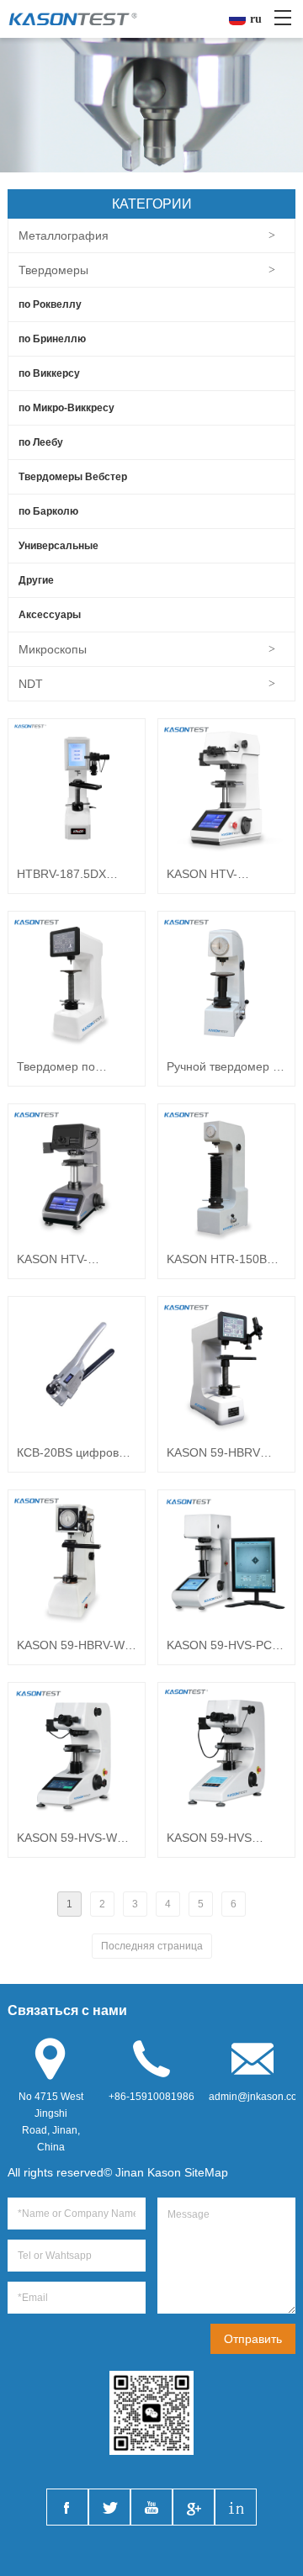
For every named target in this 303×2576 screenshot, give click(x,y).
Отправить (253, 2339)
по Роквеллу (50, 304)
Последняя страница (152, 1946)
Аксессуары (50, 615)
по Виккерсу (49, 373)
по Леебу (41, 442)
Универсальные (58, 546)
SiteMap (206, 2172)
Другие (36, 580)
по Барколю (48, 511)
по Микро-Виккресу (66, 408)
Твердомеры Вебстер (73, 477)
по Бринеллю (52, 339)
